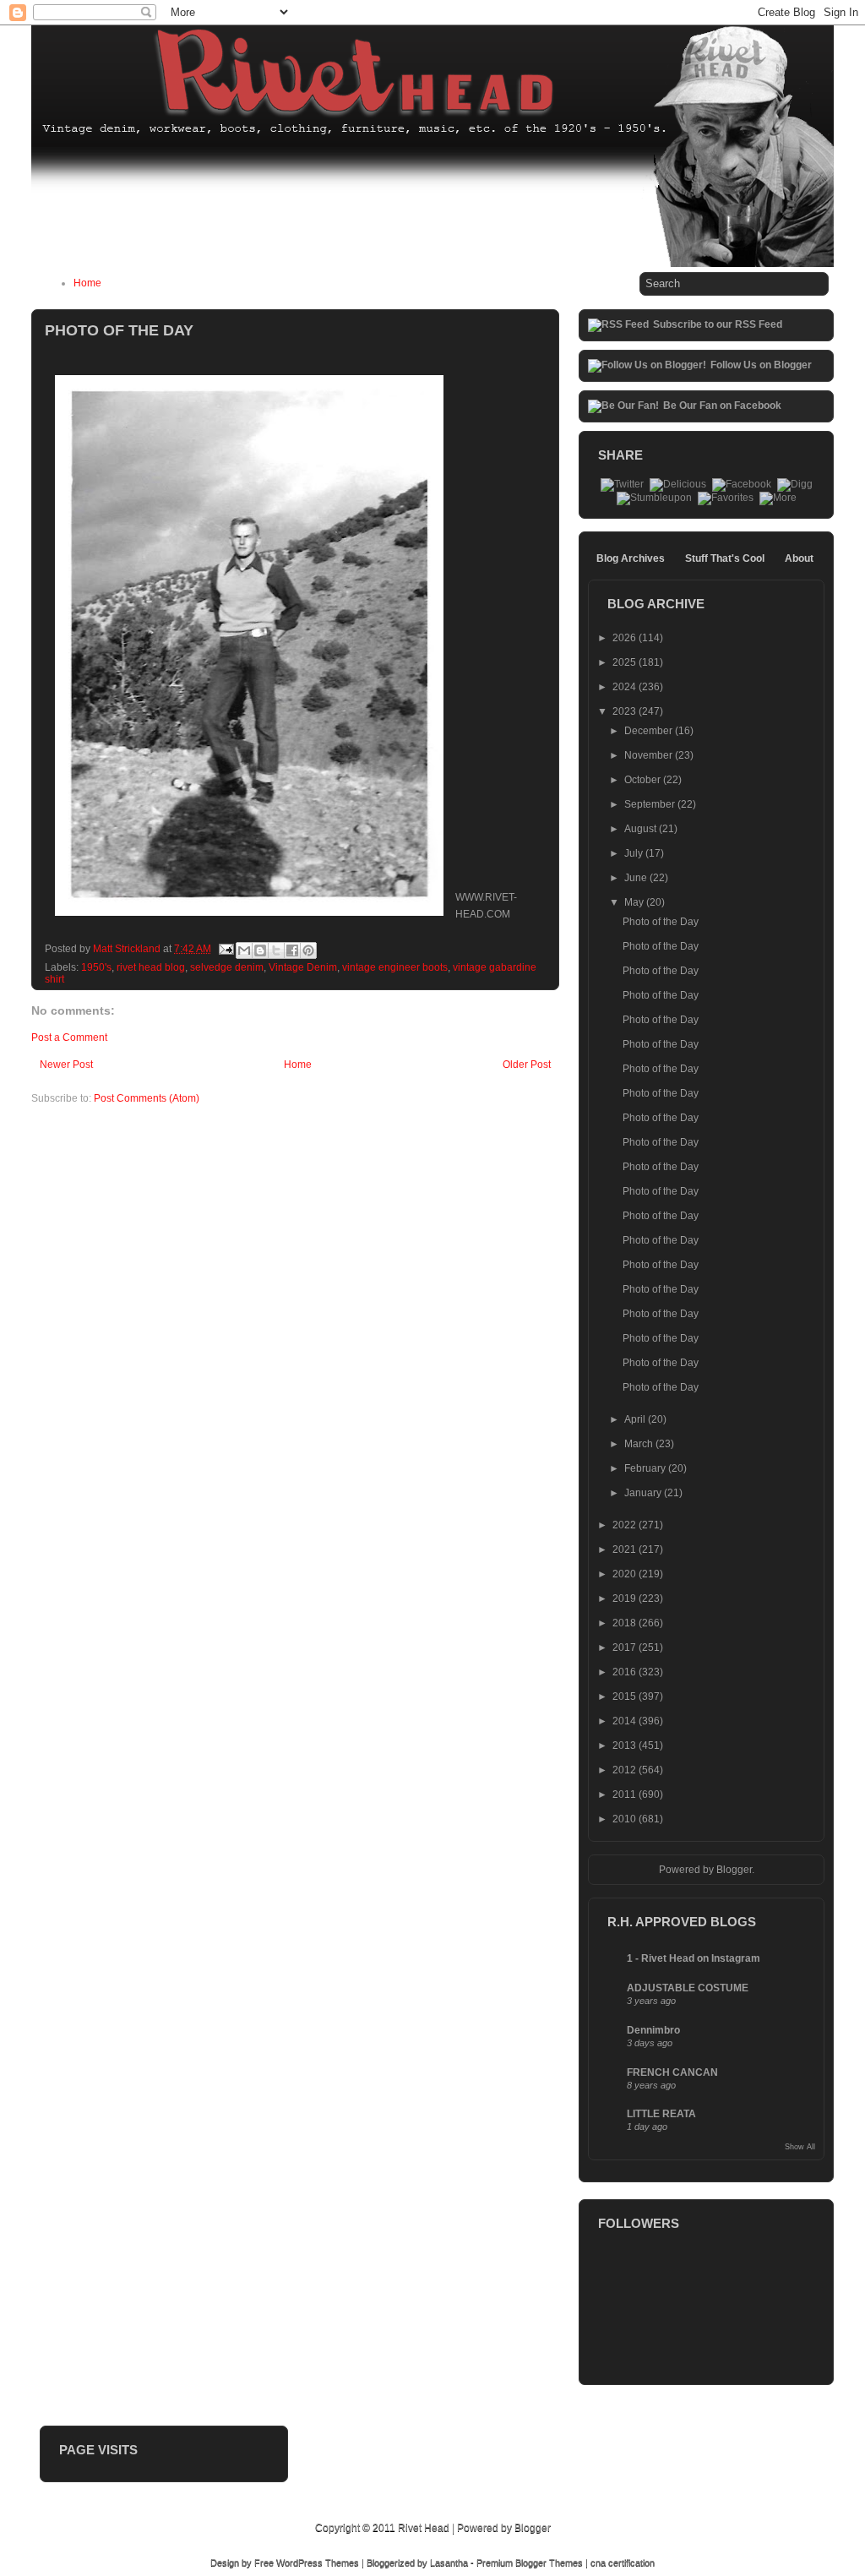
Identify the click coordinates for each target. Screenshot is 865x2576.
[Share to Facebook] (292, 950)
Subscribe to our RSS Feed (718, 324)
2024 (626, 687)
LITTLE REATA (661, 2114)
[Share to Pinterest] (308, 950)
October (644, 780)
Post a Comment (69, 1037)
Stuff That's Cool (725, 558)
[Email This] (244, 950)
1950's (96, 967)
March (640, 1444)
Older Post (527, 1065)
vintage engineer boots (395, 967)
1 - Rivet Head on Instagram (694, 1958)
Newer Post (66, 1065)
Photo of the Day (661, 922)
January (644, 1493)
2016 (626, 1672)
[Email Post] (225, 949)
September (651, 804)
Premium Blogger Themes (530, 2562)
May (635, 902)
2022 (626, 1525)
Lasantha (449, 2562)
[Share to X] (276, 950)
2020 (626, 1574)
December (650, 731)
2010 (626, 1819)
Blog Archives (631, 558)
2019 (626, 1598)
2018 (626, 1623)
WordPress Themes (318, 2562)
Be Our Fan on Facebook (722, 406)
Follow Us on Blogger (761, 365)
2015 (626, 1696)
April (636, 1419)
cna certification (623, 2562)
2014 (626, 1721)
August (642, 829)
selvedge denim (227, 967)
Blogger (734, 1870)
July (635, 853)
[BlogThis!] (260, 950)
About (799, 558)
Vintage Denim (303, 967)
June (637, 878)
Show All (800, 2147)
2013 (626, 1745)
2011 (626, 1794)
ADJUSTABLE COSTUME (688, 1988)
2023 (626, 711)
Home (87, 283)
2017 (626, 1647)
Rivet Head (424, 2528)
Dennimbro (653, 2030)
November (650, 755)
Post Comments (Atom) (147, 1098)
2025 (626, 662)
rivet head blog (151, 967)
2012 (626, 1770)
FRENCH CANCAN (672, 2072)
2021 (626, 1549)
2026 (626, 638)
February (646, 1468)
